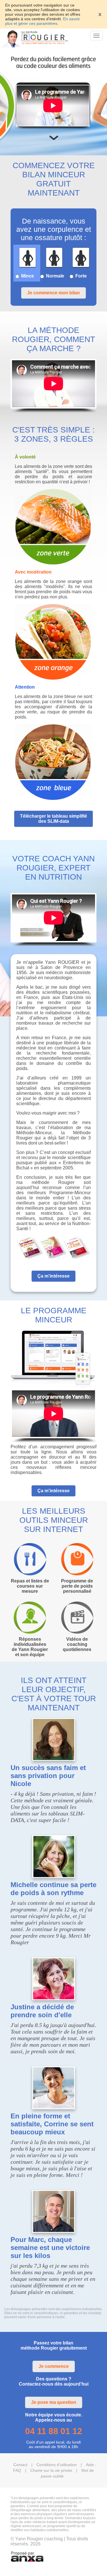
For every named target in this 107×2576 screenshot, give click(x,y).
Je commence (54, 2366)
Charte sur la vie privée (51, 2470)
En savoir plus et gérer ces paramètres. (43, 21)
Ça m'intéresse (53, 1276)
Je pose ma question (54, 2402)
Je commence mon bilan (53, 293)
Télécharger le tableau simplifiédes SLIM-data (53, 819)
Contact (20, 2465)
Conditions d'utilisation (57, 2465)
